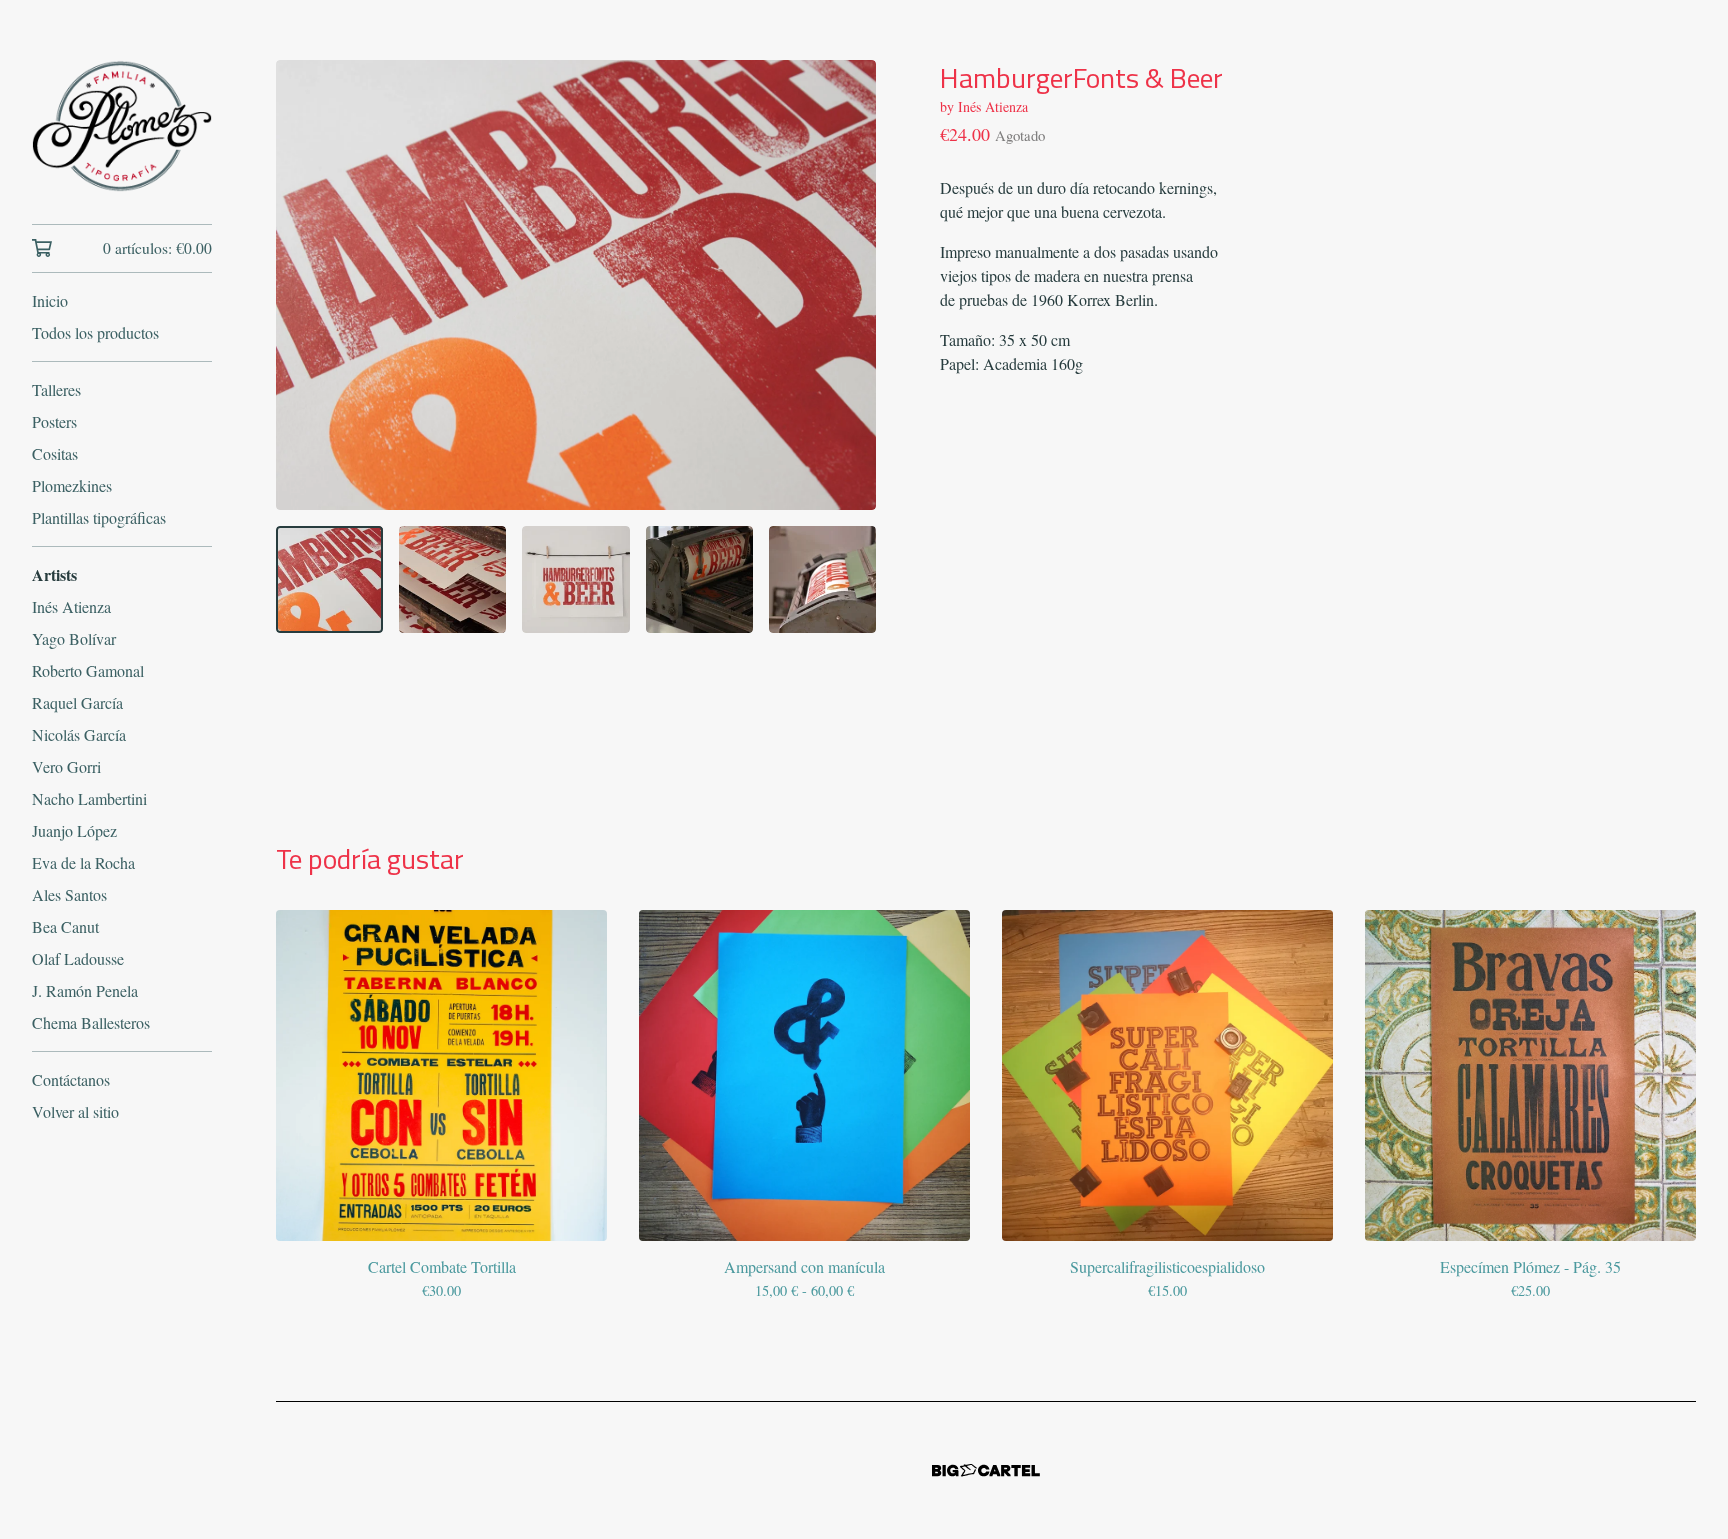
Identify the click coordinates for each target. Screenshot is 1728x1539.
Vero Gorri (66, 766)
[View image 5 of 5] (822, 579)
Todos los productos (95, 332)
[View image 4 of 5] (699, 579)
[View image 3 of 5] (575, 579)
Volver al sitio (75, 1111)
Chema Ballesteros (91, 1022)
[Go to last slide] (304, 285)
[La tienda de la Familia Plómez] (122, 126)
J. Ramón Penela (85, 990)
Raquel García (77, 702)
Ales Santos (69, 894)
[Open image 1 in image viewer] (576, 285)
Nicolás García (79, 734)
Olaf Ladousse (78, 958)
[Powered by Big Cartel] (986, 1470)
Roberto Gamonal (88, 670)
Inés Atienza (71, 606)
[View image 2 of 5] (452, 579)
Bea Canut (65, 926)
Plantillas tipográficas (99, 517)
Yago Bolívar (74, 638)
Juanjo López (74, 830)
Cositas (55, 453)
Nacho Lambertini (89, 798)
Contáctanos (71, 1079)
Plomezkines (72, 485)
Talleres (56, 389)
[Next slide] (848, 285)
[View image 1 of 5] (329, 579)
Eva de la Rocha (83, 862)
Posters (54, 421)
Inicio (50, 300)
